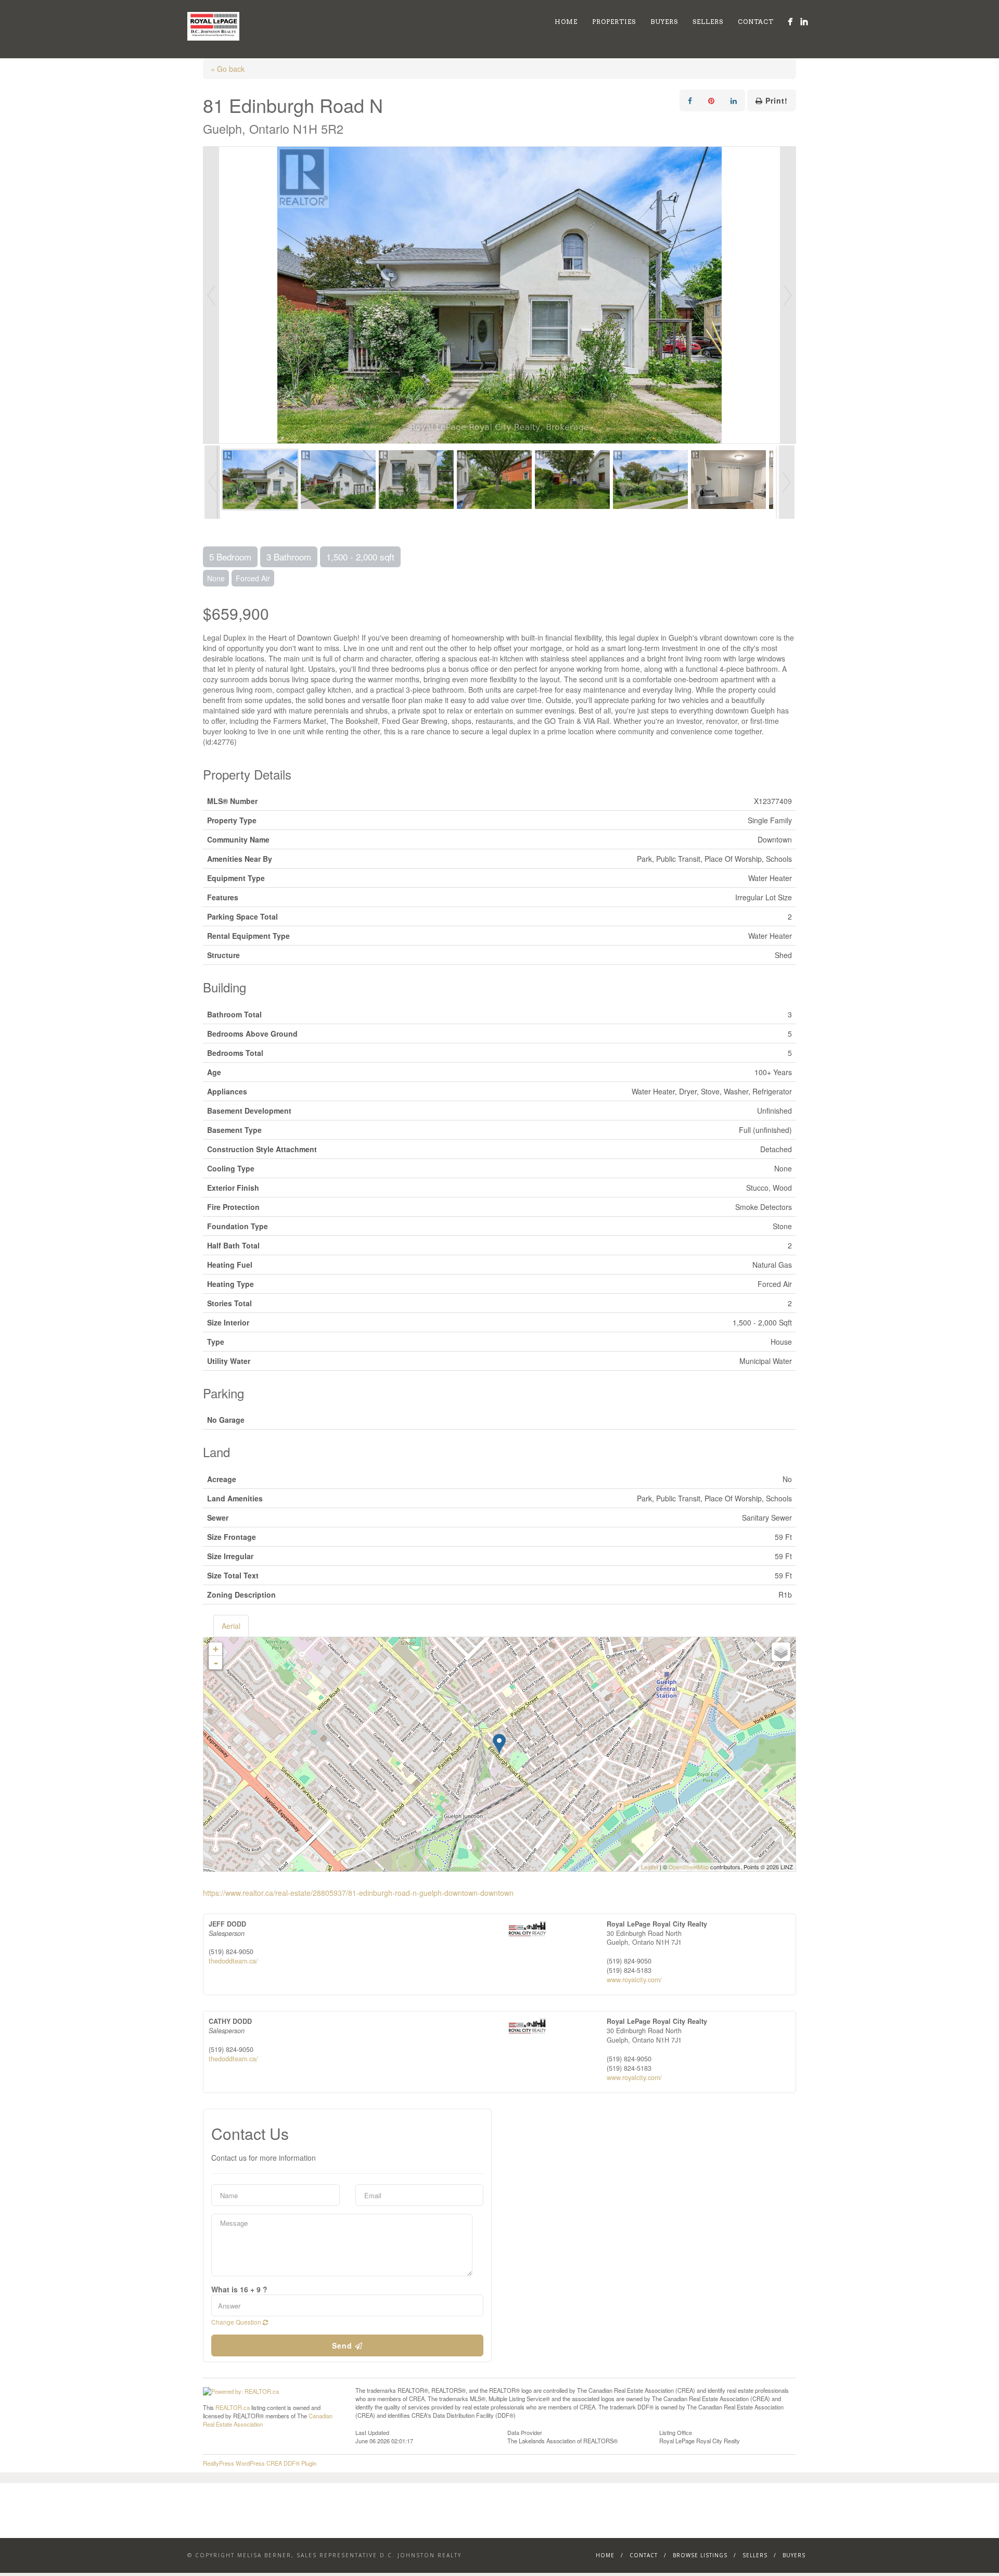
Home (566, 22)
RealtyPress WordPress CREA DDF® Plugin (260, 2463)
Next (788, 295)
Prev (211, 295)
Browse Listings (700, 2555)
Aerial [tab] (231, 1626)
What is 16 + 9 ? (239, 2289)
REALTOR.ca (233, 2407)
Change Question (237, 2322)
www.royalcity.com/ (634, 1980)
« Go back (228, 69)
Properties (614, 22)
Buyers (664, 22)
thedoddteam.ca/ (233, 1961)
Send (343, 2345)
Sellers (708, 22)
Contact (756, 22)
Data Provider (525, 2432)
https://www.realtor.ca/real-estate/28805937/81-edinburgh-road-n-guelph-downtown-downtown (358, 1893)
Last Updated (372, 2432)
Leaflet (650, 1867)
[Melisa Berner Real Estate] (790, 22)
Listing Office (676, 2432)
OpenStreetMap (689, 1867)
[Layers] (781, 1652)
